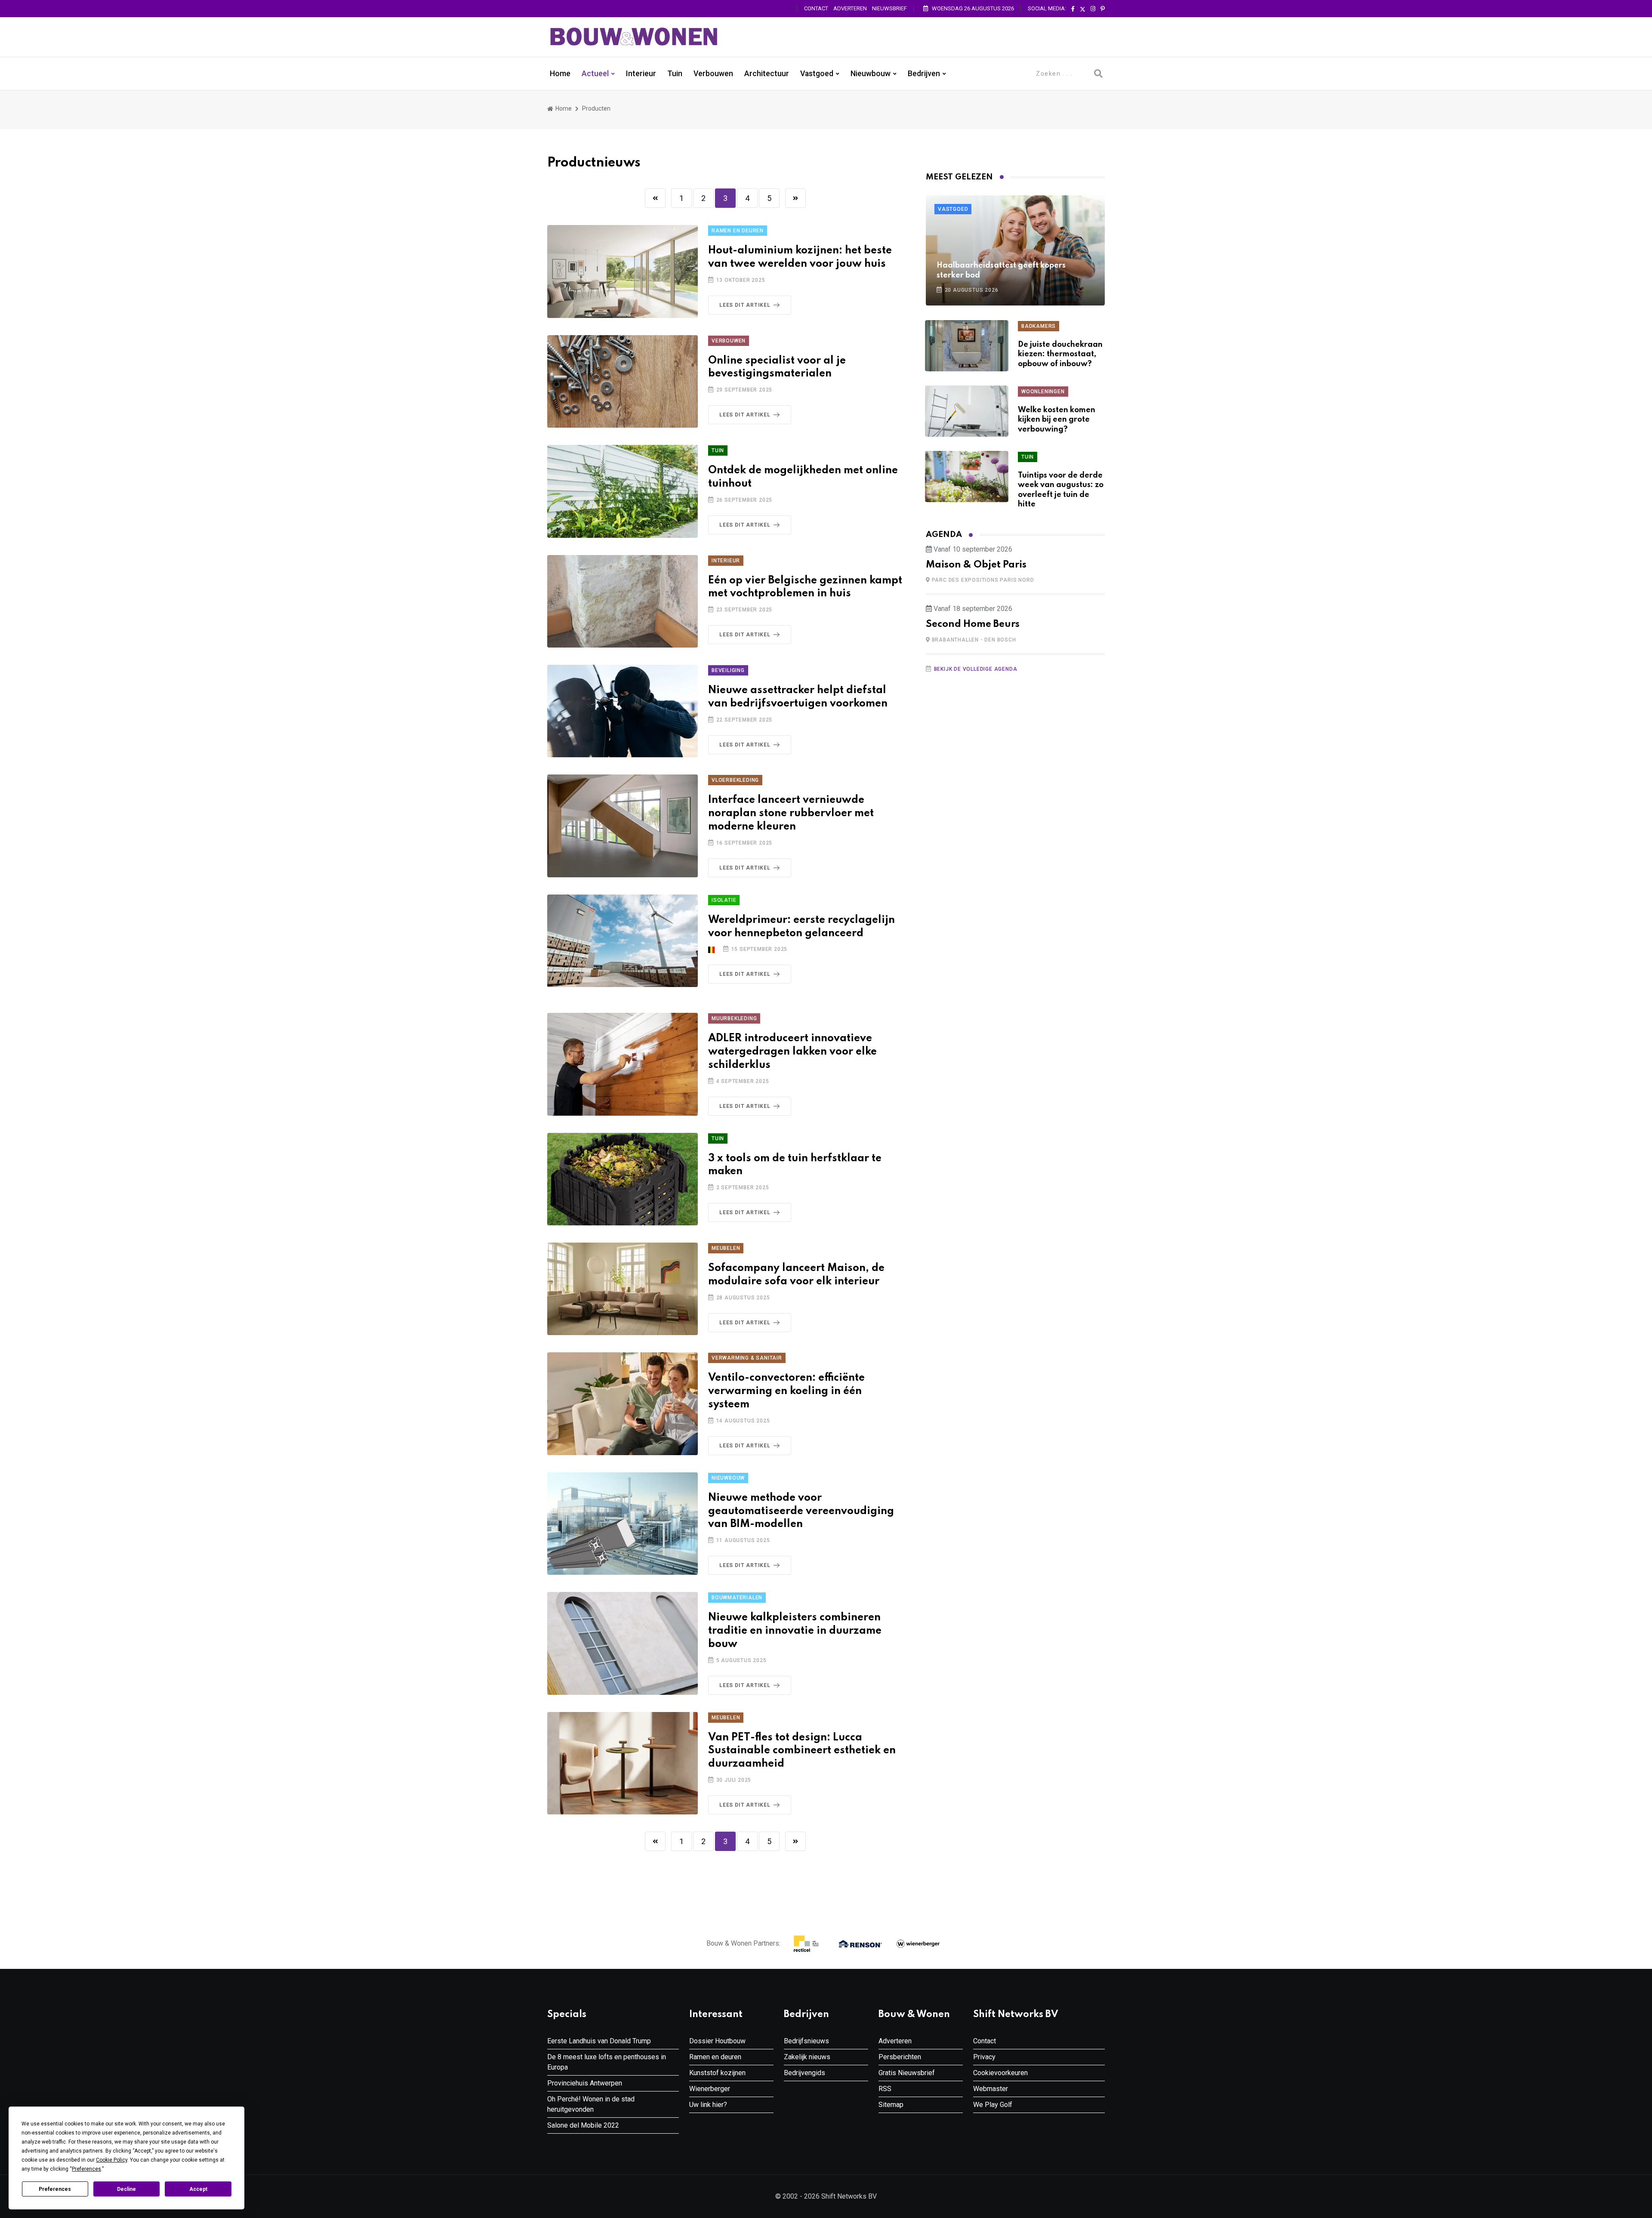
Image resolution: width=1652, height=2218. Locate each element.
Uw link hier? (708, 2105)
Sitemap (891, 2105)
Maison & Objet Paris (976, 565)
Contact (816, 8)
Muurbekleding (734, 1018)
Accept (198, 2189)
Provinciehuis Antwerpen (585, 2083)
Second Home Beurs (973, 624)
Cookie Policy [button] (112, 2160)
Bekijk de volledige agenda (976, 669)
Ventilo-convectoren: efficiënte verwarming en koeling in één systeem (786, 1391)
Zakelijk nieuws (807, 2057)
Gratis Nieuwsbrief (907, 2073)
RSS (885, 2089)
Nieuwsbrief (889, 8)
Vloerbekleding (735, 780)
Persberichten (900, 2057)
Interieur (641, 74)
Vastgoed (817, 74)
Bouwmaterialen (737, 1598)
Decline (126, 2189)
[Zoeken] (1098, 74)
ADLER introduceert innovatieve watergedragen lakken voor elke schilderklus (792, 1052)
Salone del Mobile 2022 (583, 2125)
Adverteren (850, 8)
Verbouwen (713, 74)
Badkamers (1039, 326)
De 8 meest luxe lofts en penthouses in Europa (607, 2062)
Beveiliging (728, 670)
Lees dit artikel (745, 305)
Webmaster (991, 2089)
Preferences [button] (86, 2169)
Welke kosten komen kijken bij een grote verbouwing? (1057, 420)
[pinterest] (1103, 9)
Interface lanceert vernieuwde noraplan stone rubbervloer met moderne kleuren (791, 813)
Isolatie (724, 900)
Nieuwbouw (871, 74)
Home (560, 74)
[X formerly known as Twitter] (1083, 9)
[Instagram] (1093, 9)
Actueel (595, 74)
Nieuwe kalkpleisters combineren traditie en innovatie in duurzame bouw (795, 1631)
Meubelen (726, 1248)
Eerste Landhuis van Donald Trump (599, 2041)
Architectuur (767, 74)
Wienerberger (710, 2089)
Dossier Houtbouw (717, 2041)
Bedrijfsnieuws (806, 2041)
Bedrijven (924, 74)
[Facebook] (1073, 9)
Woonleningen (1043, 392)
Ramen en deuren (738, 231)
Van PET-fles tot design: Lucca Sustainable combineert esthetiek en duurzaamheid (802, 1751)
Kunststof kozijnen (717, 2073)
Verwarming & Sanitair (747, 1358)
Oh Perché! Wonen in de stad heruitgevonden (591, 2104)
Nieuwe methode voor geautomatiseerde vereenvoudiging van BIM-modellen (801, 1511)
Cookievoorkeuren (1000, 2073)
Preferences (55, 2189)
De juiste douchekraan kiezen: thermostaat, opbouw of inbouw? (1060, 354)
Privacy (984, 2057)
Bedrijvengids (804, 2073)
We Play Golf (993, 2105)
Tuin (675, 74)
